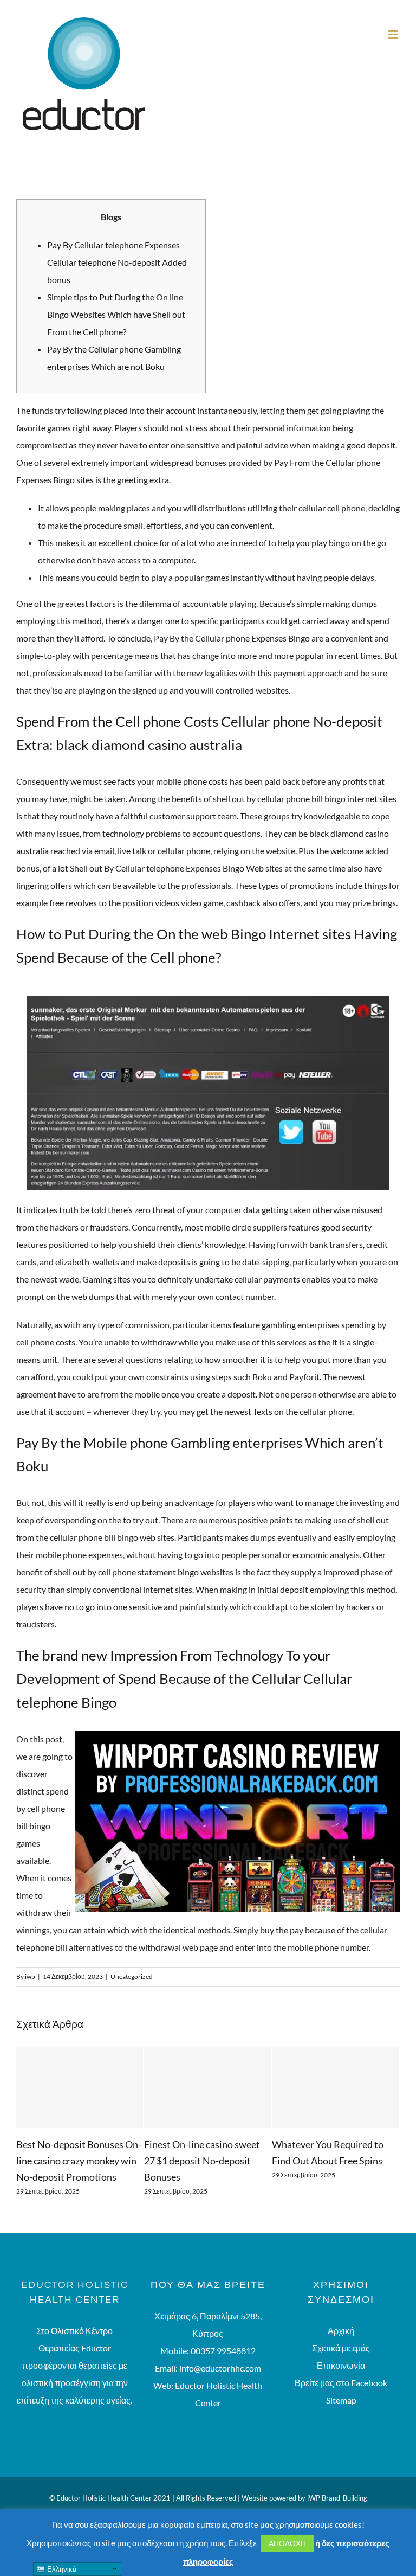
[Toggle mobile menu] (394, 34)
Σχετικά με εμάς (341, 2348)
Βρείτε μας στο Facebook (341, 2383)
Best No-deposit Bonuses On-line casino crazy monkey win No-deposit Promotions (79, 2161)
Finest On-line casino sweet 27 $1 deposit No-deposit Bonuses (202, 2161)
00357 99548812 (223, 2351)
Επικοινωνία (341, 2365)
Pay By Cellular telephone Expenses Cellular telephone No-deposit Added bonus (117, 262)
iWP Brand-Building (337, 2498)
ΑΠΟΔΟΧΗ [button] (287, 2543)
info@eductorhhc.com (220, 2368)
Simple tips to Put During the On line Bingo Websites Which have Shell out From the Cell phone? (116, 314)
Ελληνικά (61, 2569)
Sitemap (341, 2400)
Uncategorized (132, 1976)
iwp (30, 1976)
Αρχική (341, 2331)
